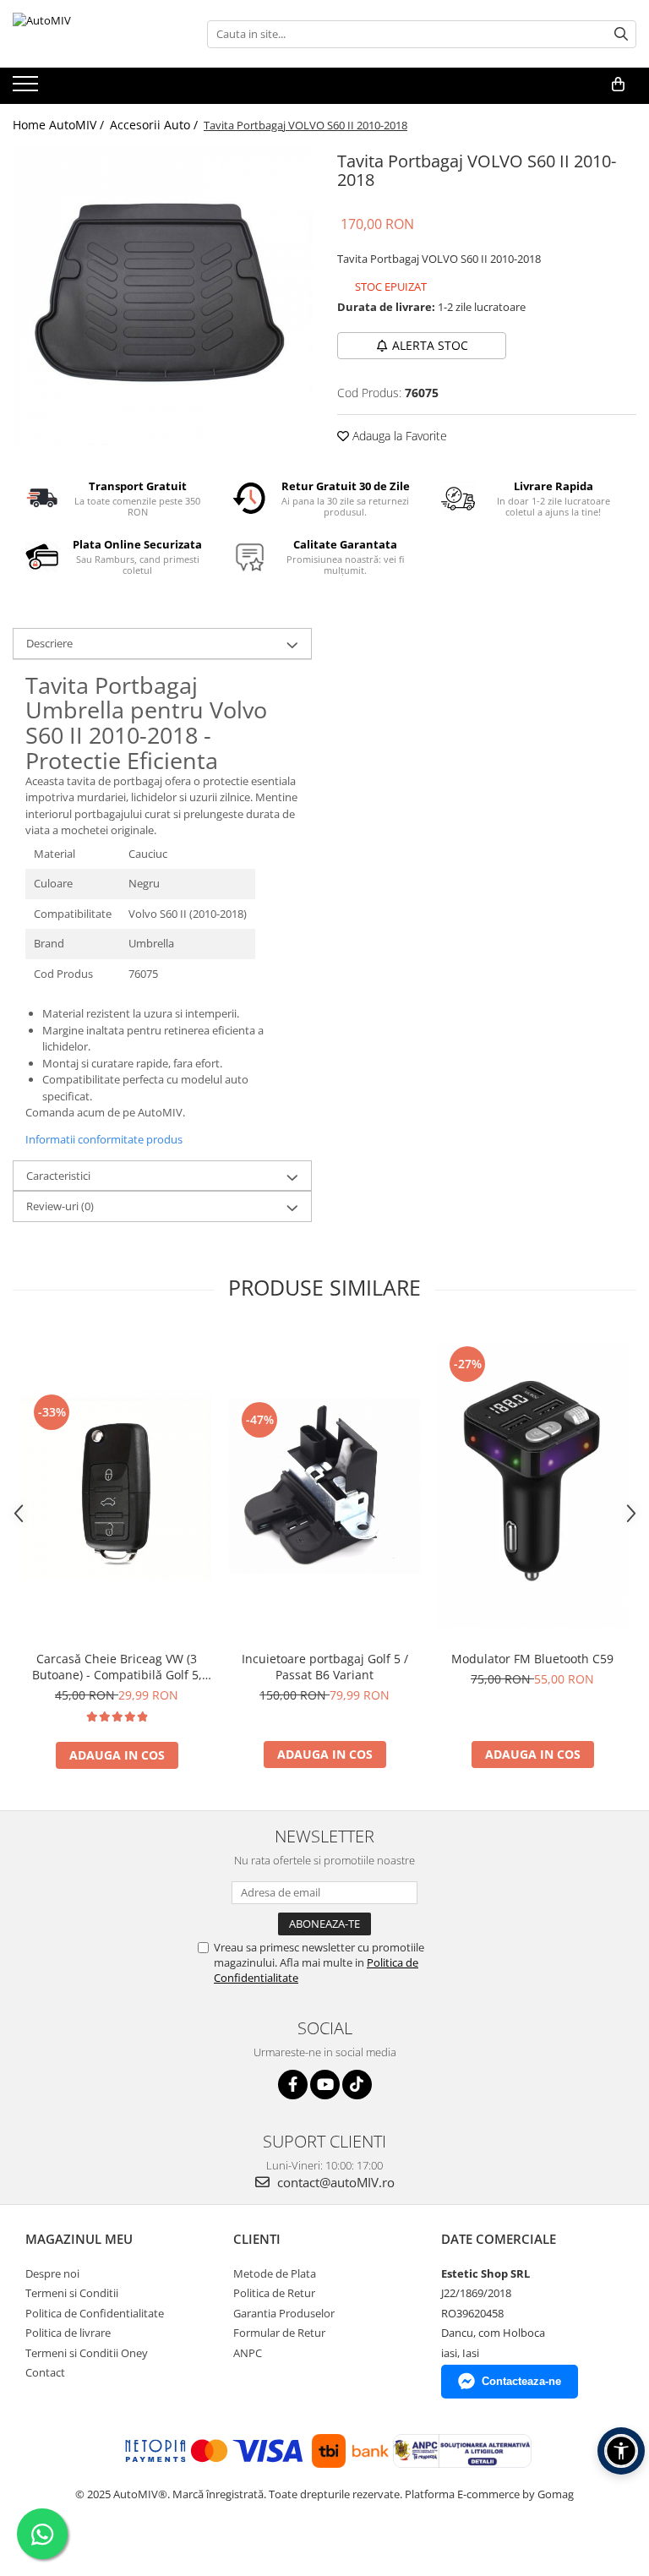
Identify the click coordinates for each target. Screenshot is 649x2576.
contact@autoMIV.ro (334, 2182)
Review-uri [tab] (60, 1206)
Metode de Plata (275, 2273)
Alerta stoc (430, 345)
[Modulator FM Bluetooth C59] (532, 1485)
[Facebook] (293, 2085)
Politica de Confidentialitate (95, 2313)
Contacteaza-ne (521, 2381)
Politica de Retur (274, 2293)
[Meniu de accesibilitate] (621, 2451)
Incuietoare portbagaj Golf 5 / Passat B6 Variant (325, 1667)
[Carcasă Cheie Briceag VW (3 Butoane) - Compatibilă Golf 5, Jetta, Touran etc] (117, 1485)
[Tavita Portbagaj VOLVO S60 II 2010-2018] (162, 296)
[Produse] (27, 89)
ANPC (248, 2353)
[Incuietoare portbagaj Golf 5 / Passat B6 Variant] (324, 1485)
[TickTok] (357, 2085)
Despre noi (52, 2273)
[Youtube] (325, 2085)
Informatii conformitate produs (104, 1139)
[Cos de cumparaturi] (618, 85)
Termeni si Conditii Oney (87, 2353)
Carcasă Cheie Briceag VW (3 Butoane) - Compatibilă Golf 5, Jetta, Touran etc (117, 1667)
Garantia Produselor (284, 2313)
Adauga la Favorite (398, 436)
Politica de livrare (68, 2333)
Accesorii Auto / (155, 125)
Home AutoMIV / (60, 125)
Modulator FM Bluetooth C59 (532, 1659)
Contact (45, 2372)
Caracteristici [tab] (58, 1176)
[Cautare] (621, 34)
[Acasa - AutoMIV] (97, 34)
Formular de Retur (279, 2333)
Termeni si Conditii (72, 2293)
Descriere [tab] (49, 643)
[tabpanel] (162, 296)
